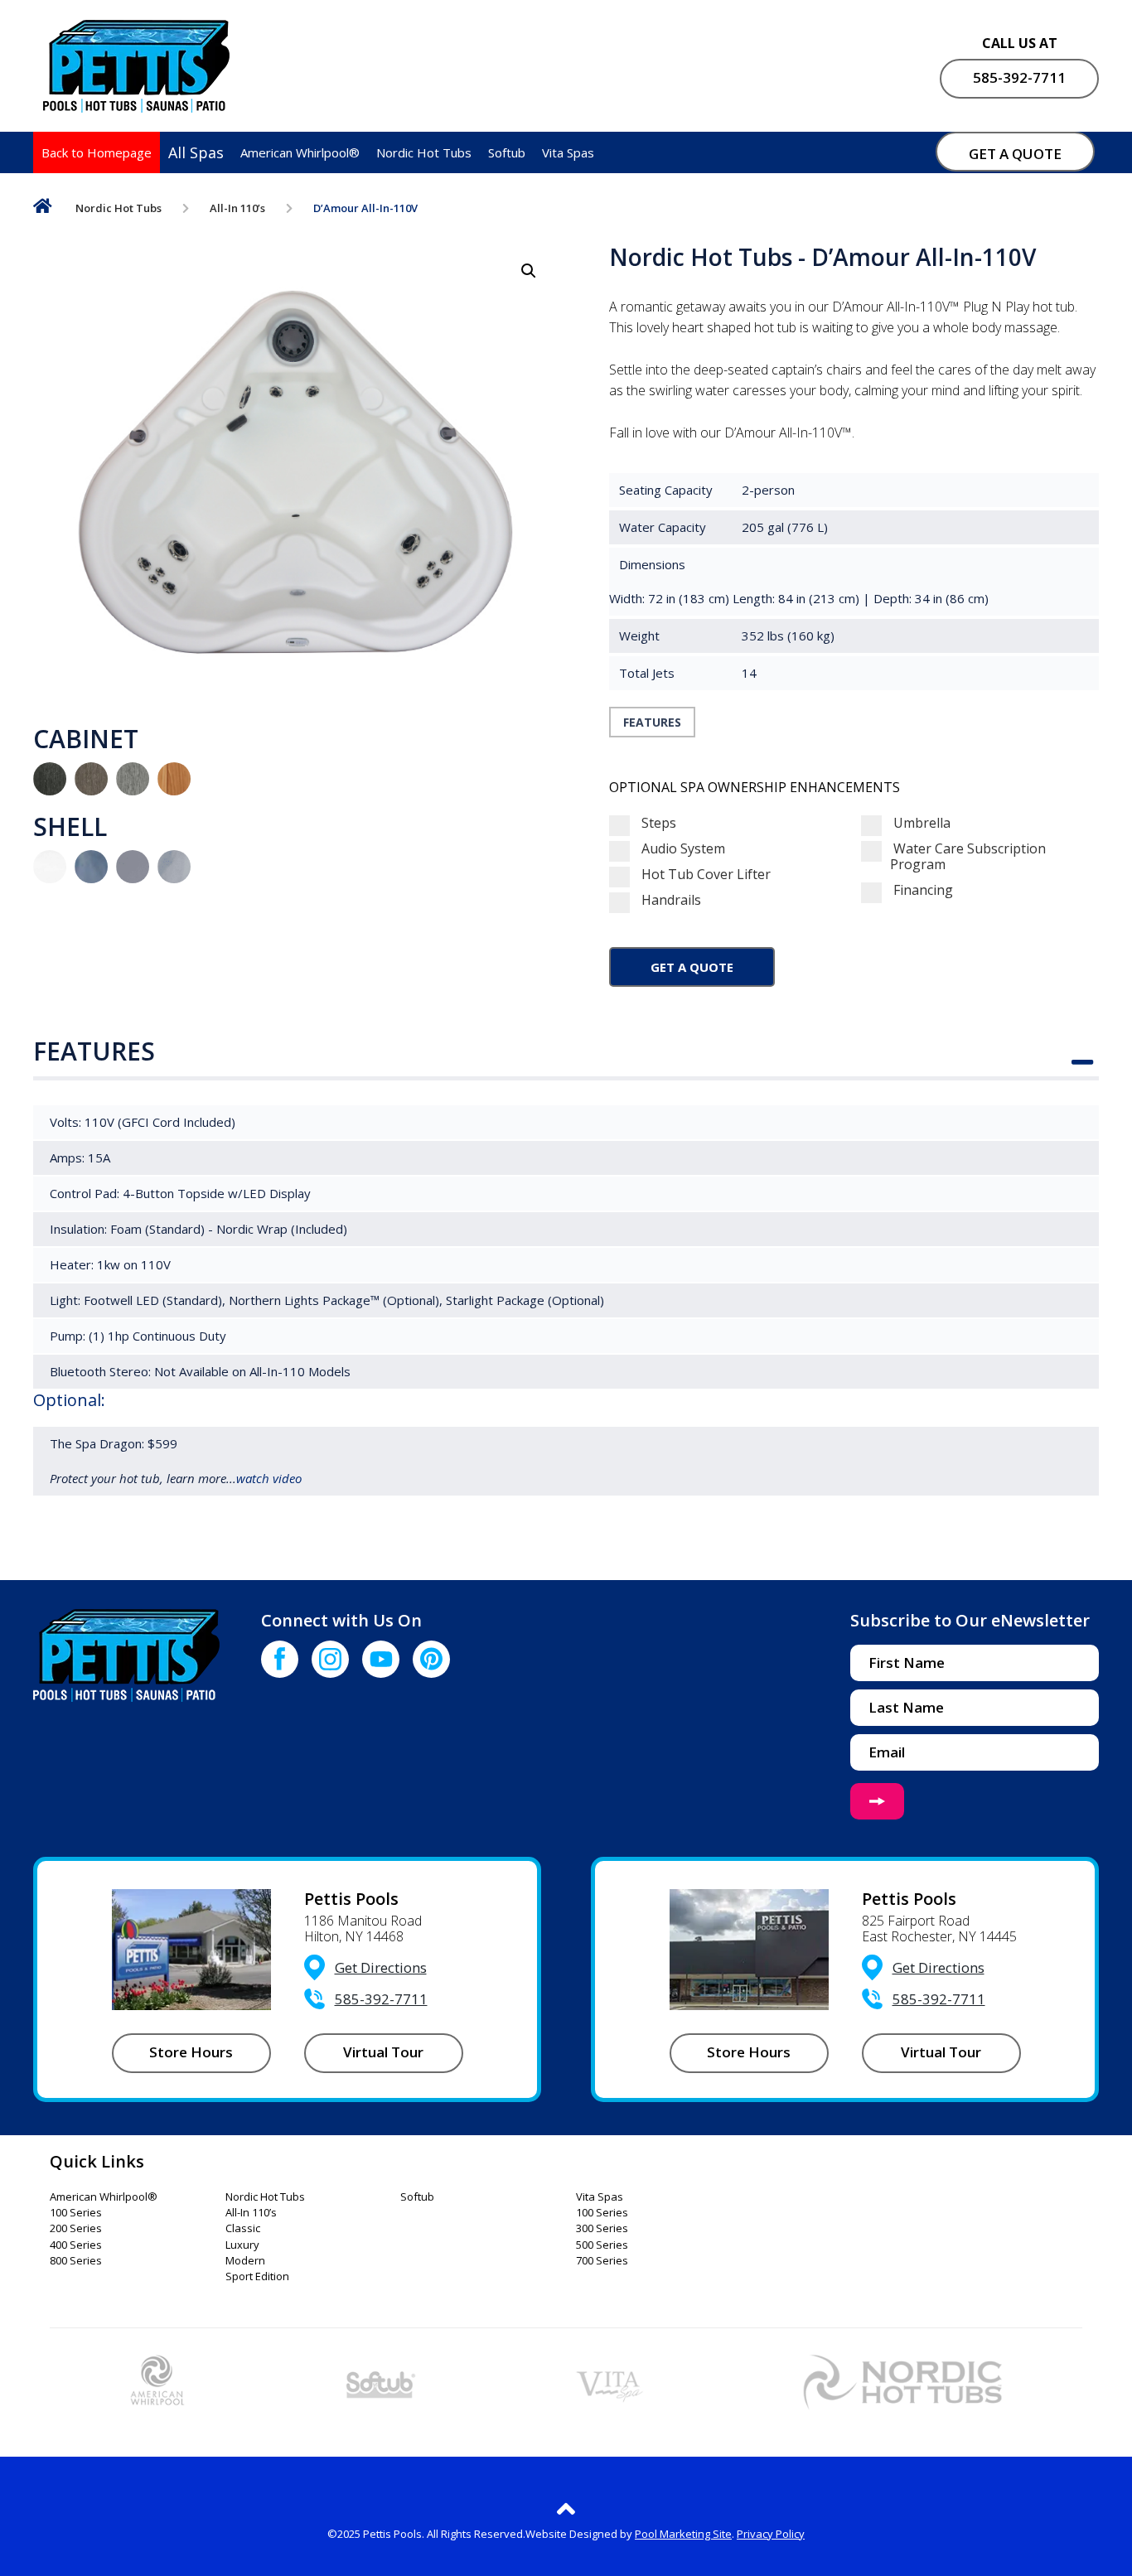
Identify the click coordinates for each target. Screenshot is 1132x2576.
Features (652, 722)
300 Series (602, 2229)
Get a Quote (692, 967)
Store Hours (191, 2052)
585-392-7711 (1019, 77)
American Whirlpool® (300, 152)
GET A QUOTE (1015, 154)
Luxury (242, 2245)
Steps (657, 823)
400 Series (76, 2245)
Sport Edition (257, 2277)
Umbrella (920, 823)
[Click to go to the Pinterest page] (431, 1659)
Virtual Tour (383, 2052)
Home (43, 209)
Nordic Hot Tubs (424, 152)
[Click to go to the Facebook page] (280, 1659)
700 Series (602, 2261)
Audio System (682, 849)
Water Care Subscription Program (968, 857)
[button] (529, 271)
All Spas (196, 152)
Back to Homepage (97, 152)
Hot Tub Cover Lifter (704, 875)
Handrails (670, 900)
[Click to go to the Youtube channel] (381, 1659)
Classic (243, 2229)
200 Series (76, 2229)
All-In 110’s (237, 208)
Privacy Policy (771, 2534)
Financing (922, 890)
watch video (269, 1478)
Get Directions (381, 1967)
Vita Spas (568, 152)
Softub (507, 152)
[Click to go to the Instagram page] (330, 1659)
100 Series (76, 2213)
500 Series (602, 2245)
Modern (245, 2261)
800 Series (76, 2261)
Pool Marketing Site (683, 2534)
